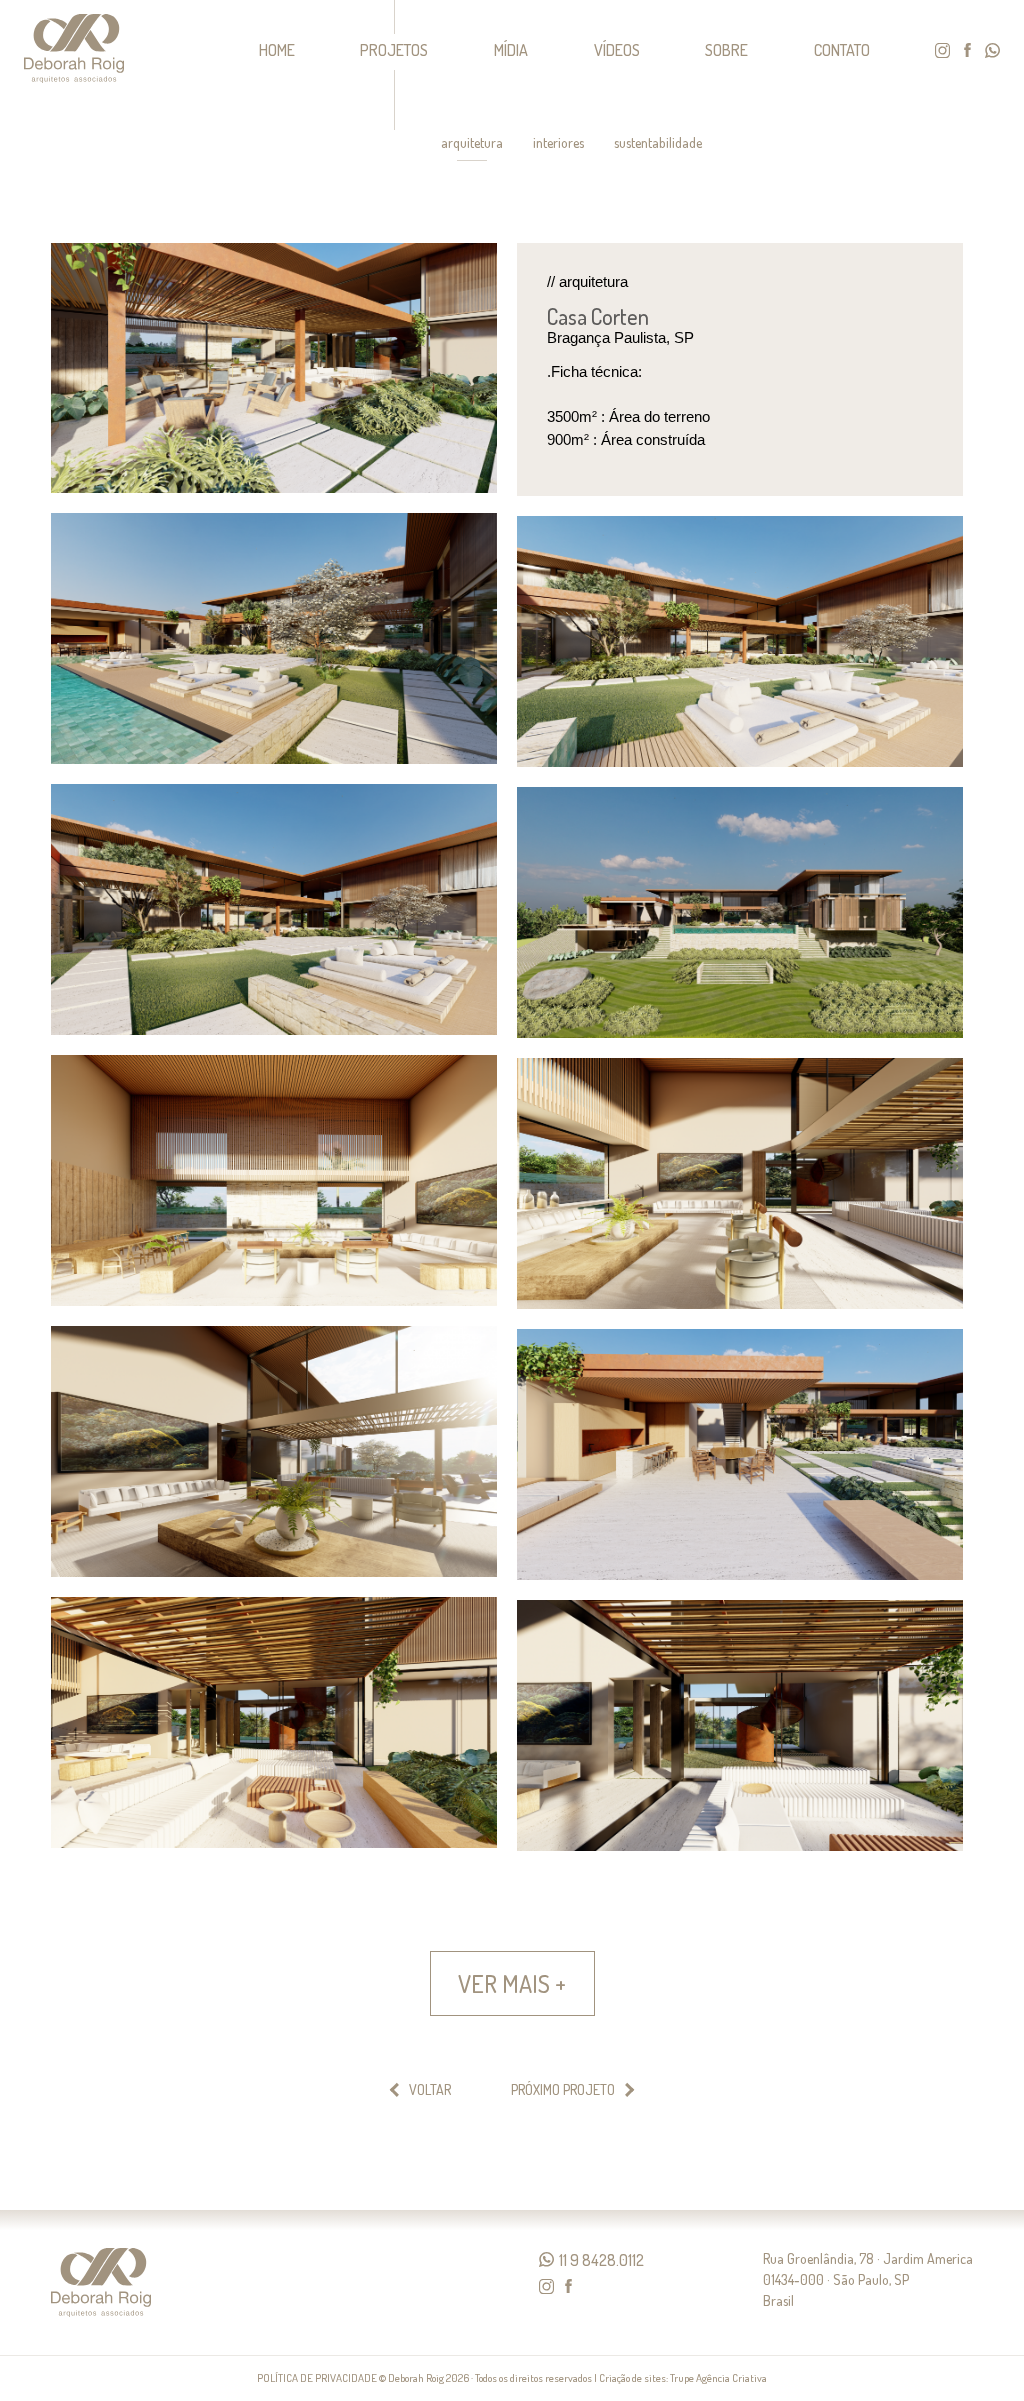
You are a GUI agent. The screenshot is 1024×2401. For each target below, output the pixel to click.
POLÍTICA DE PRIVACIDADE (317, 2378)
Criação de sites (632, 2378)
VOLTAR (430, 2090)
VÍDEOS (617, 50)
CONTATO (842, 50)
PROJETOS (394, 50)
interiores (558, 143)
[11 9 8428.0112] (546, 2259)
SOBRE (726, 50)
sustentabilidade (658, 143)
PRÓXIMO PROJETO (563, 2090)
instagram (942, 50)
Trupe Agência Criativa (718, 2378)
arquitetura (472, 143)
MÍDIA (511, 50)
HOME (277, 50)
